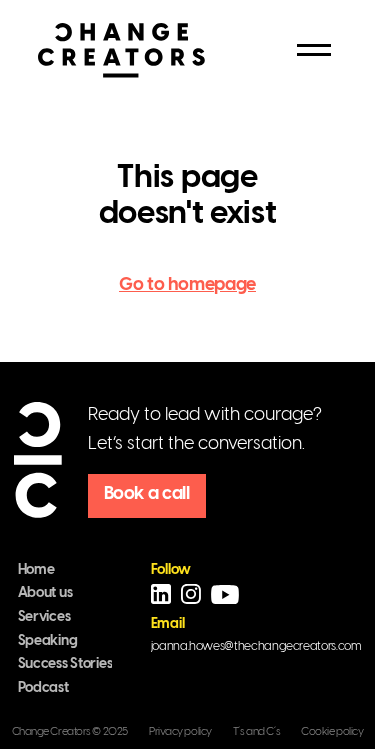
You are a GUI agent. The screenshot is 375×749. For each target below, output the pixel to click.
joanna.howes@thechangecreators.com (256, 646)
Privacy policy (180, 732)
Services (44, 617)
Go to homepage (187, 285)
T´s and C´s (256, 732)
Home (36, 570)
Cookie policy (332, 732)
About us (45, 593)
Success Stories (65, 664)
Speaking (48, 641)
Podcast (43, 688)
